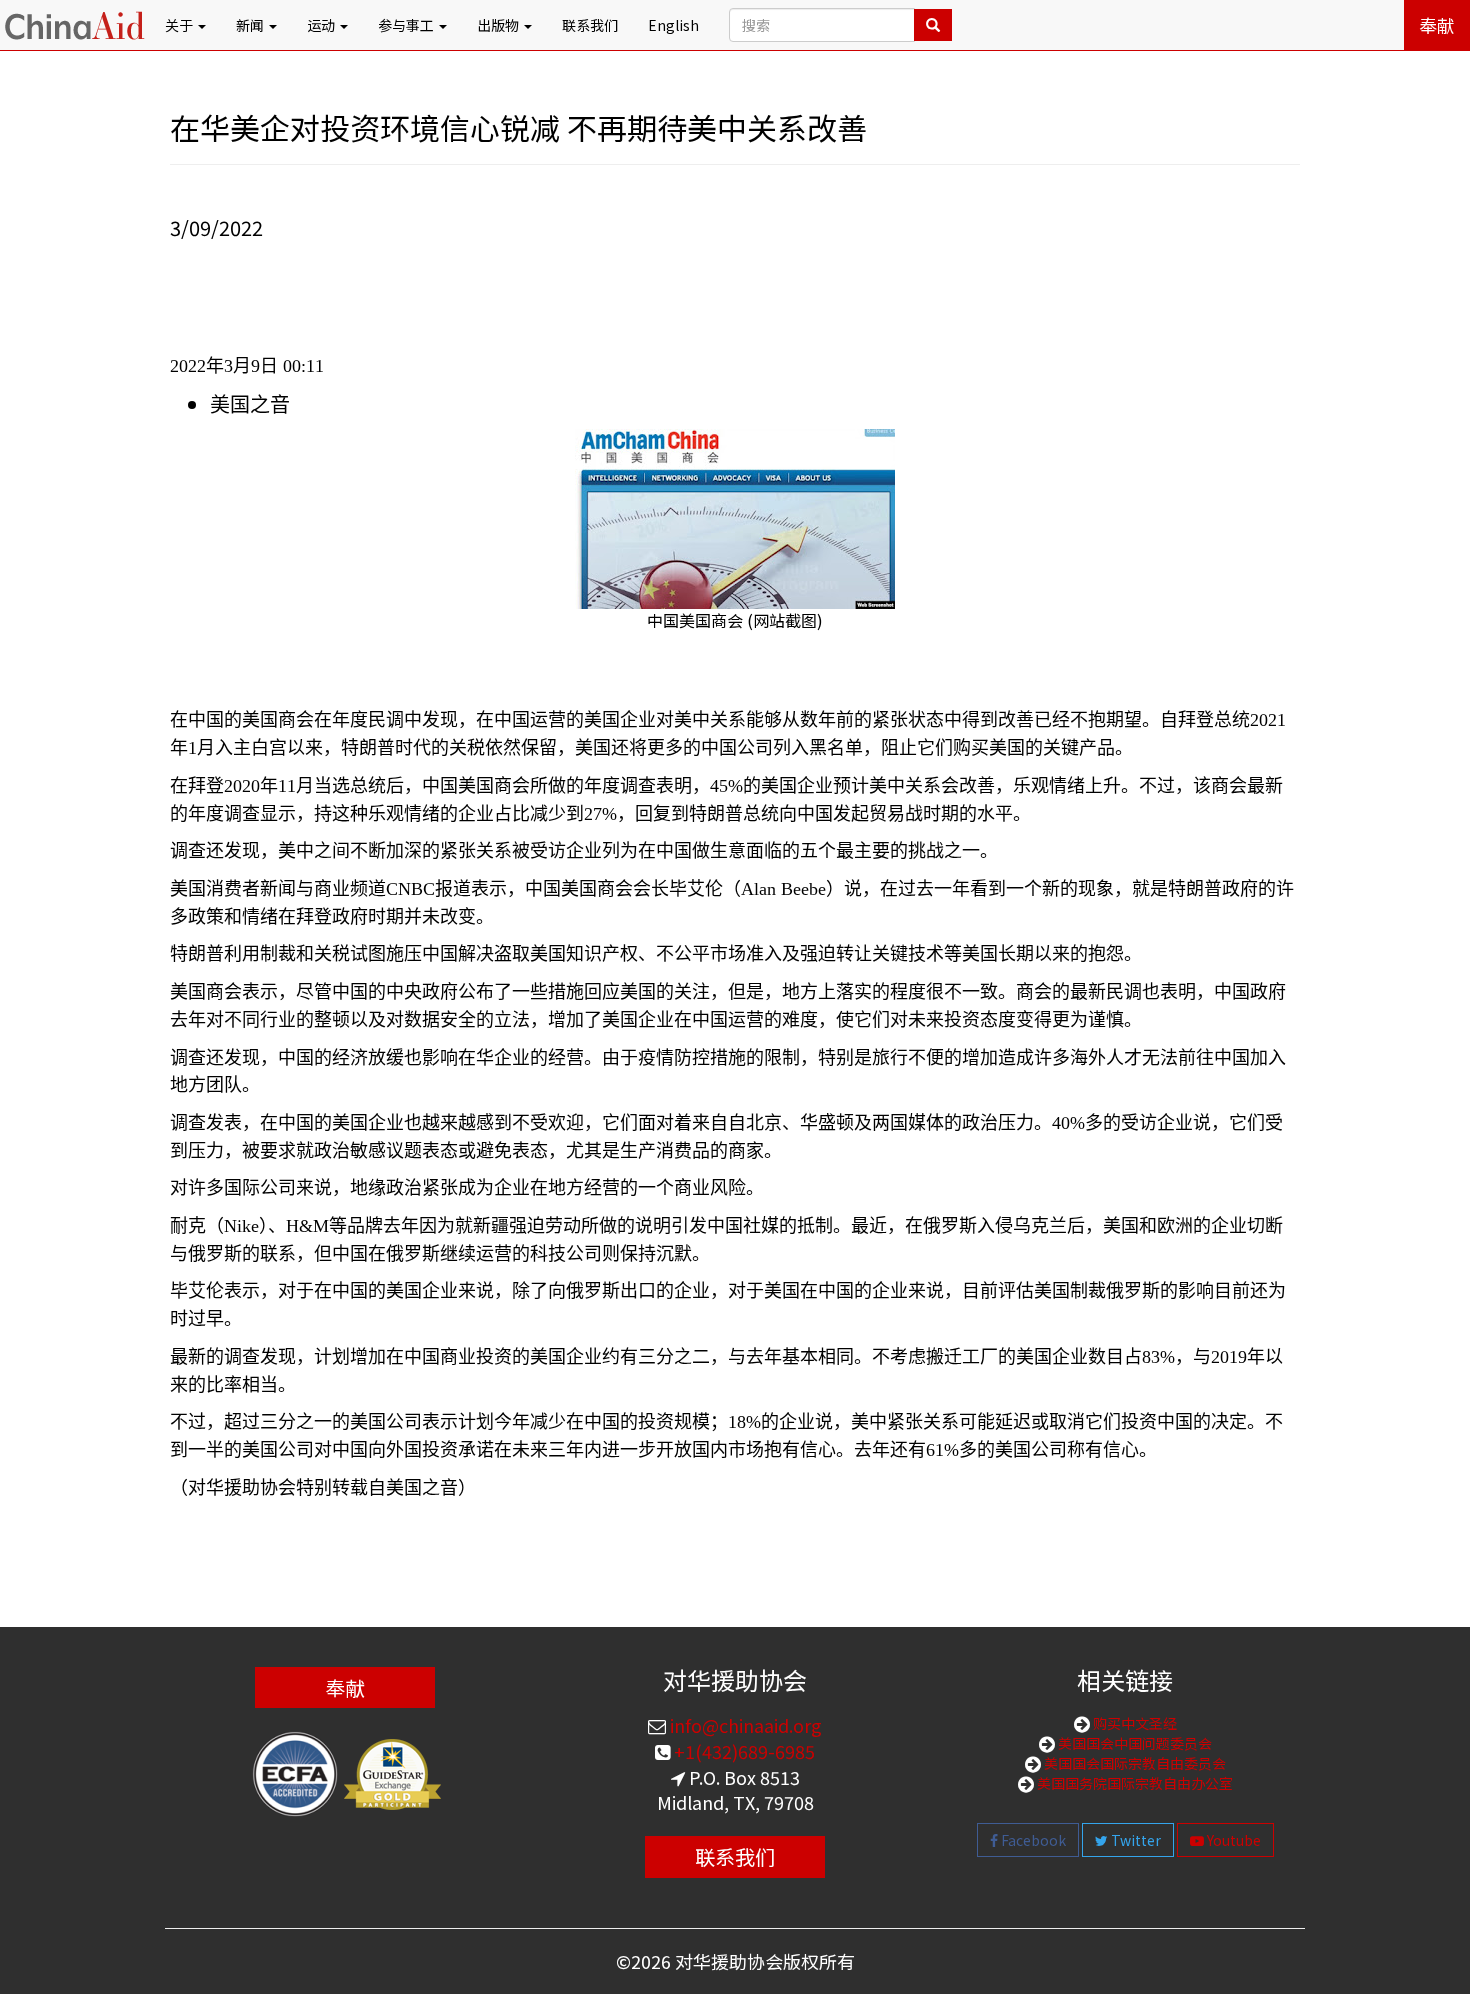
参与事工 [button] (407, 25)
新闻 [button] (251, 25)
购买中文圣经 (1133, 1723)
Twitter (1134, 1840)
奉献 (1437, 25)
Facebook (1032, 1840)
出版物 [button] (499, 25)
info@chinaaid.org (744, 1725)
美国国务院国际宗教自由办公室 (1133, 1783)
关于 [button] (180, 25)
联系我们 (590, 25)
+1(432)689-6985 (742, 1751)
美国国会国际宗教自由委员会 (1133, 1763)
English (673, 25)
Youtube (1232, 1840)
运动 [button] (322, 25)
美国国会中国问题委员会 (1133, 1743)
